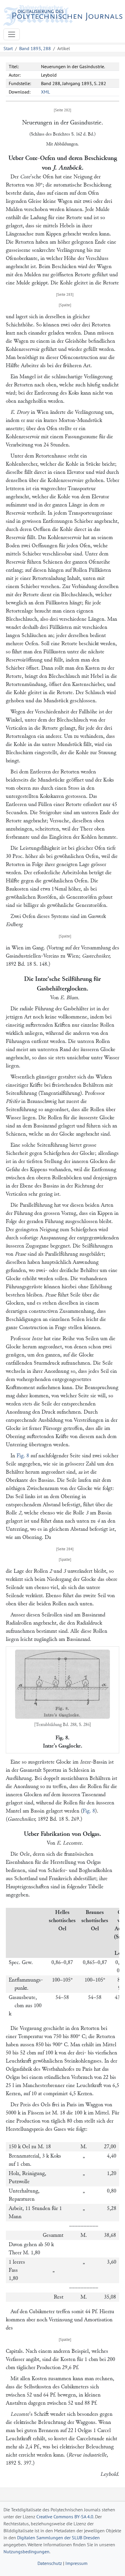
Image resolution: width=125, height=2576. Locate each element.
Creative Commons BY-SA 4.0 (65, 2517)
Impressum (76, 2563)
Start (8, 48)
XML (45, 92)
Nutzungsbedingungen (26, 2552)
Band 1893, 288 (35, 48)
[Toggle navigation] (12, 34)
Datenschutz (50, 2563)
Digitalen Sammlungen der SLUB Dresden (58, 2538)
